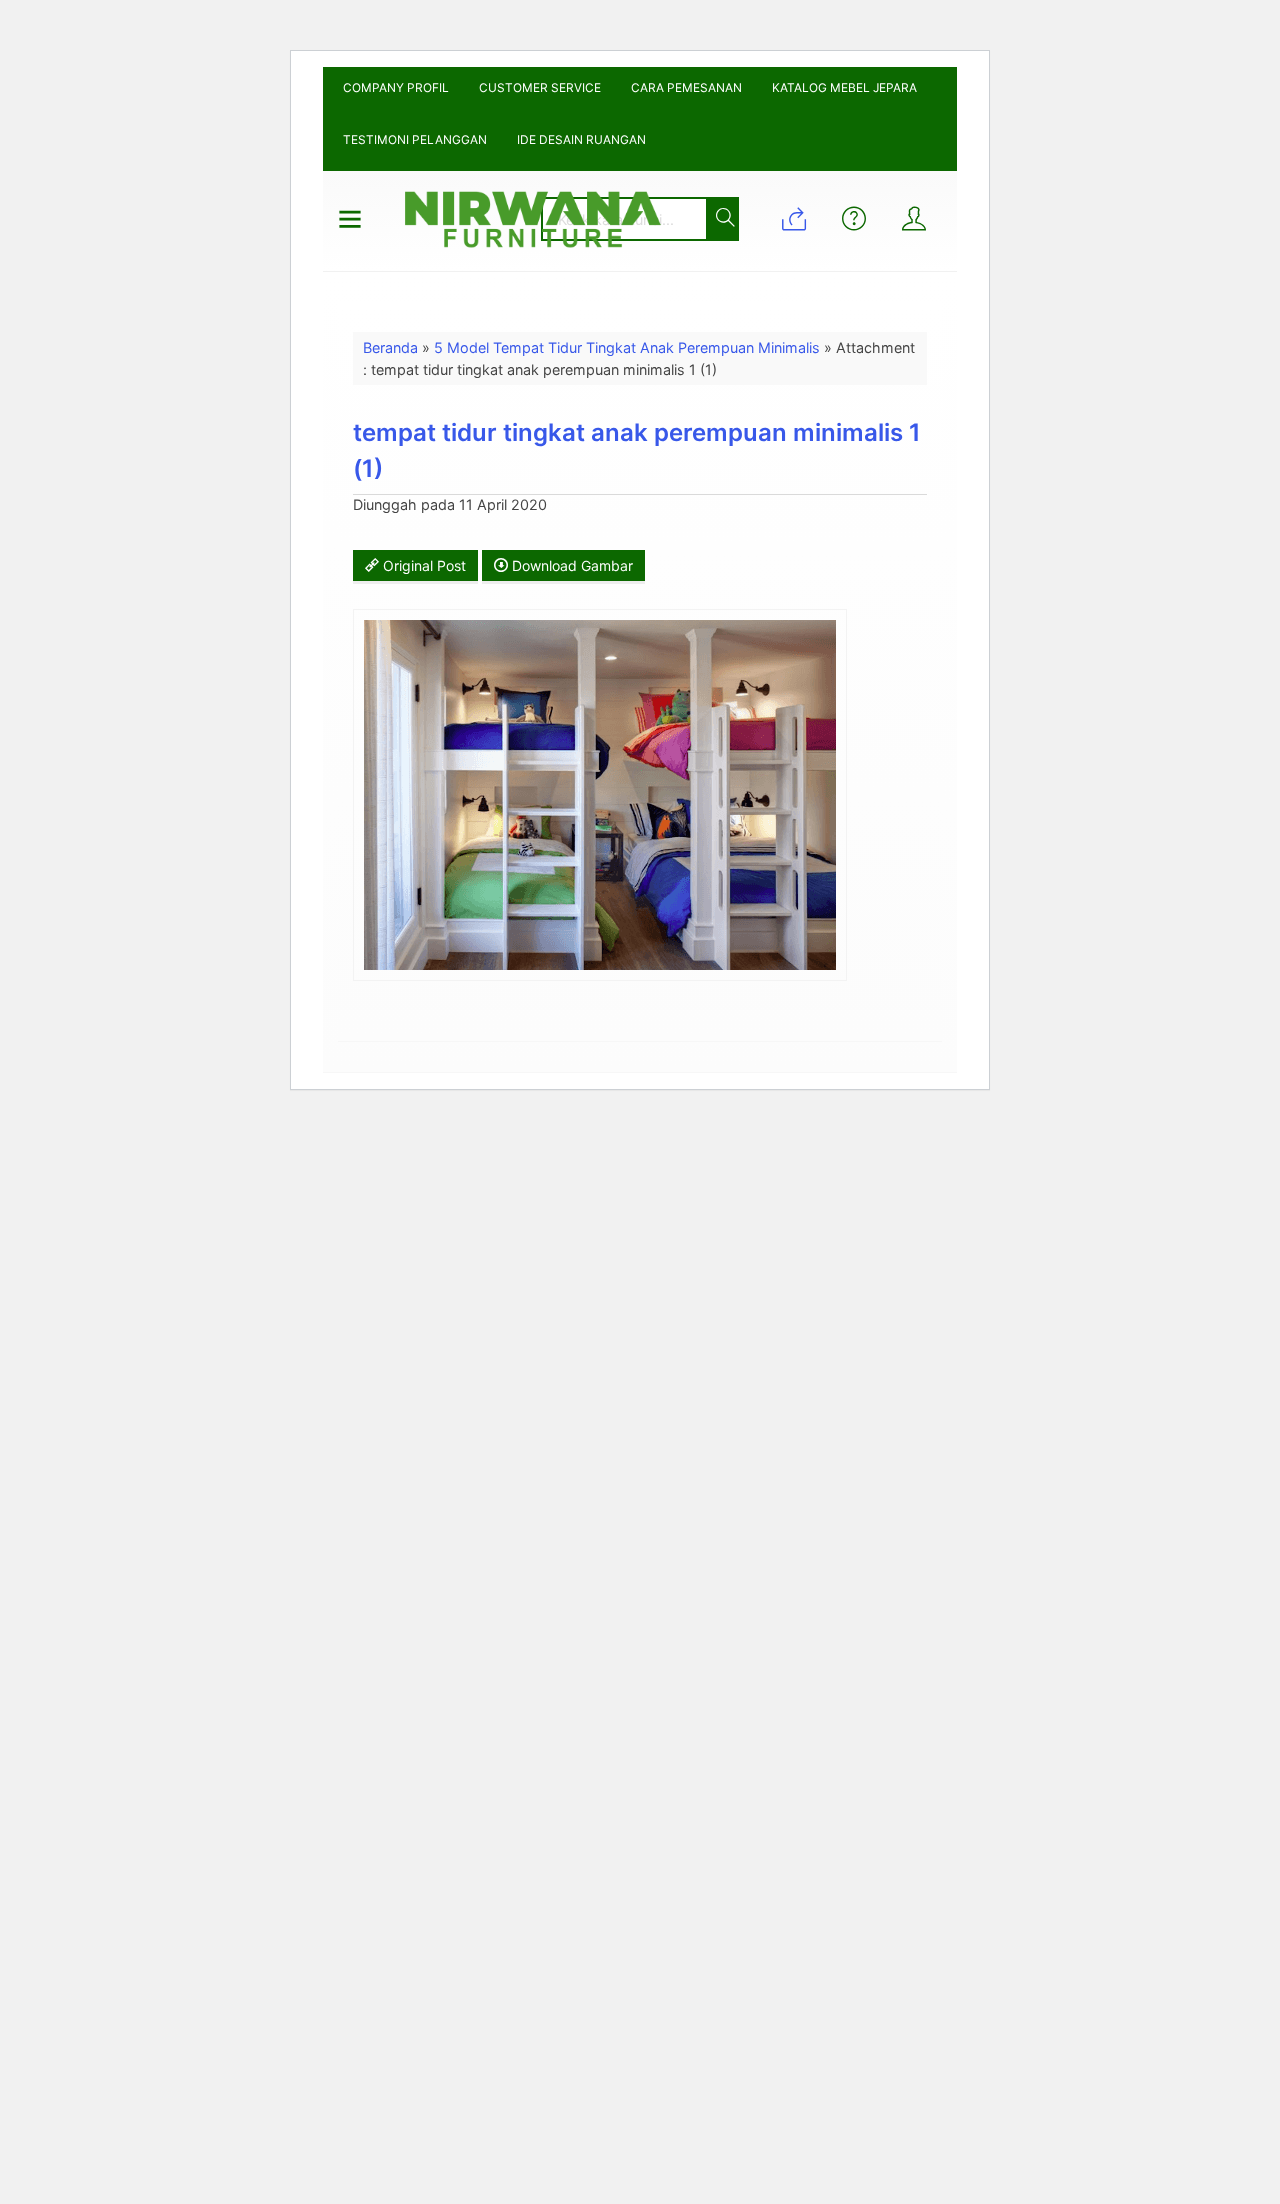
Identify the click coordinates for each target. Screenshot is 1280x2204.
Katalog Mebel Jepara (844, 87)
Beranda (390, 347)
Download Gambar (570, 565)
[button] (721, 219)
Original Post (422, 565)
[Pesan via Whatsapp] (794, 220)
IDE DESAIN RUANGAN (581, 139)
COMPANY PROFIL (396, 87)
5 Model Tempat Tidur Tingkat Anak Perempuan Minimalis (627, 347)
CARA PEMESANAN (686, 87)
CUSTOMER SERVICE (540, 87)
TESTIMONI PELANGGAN (415, 139)
